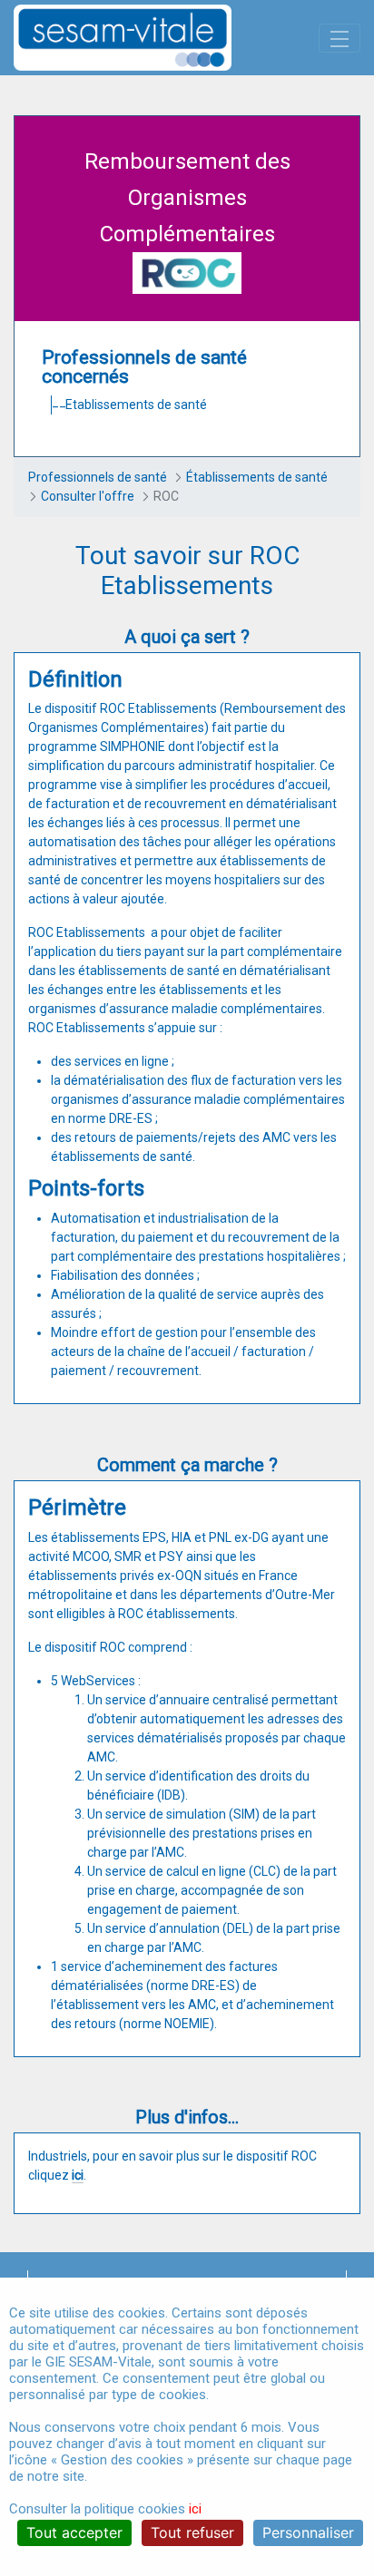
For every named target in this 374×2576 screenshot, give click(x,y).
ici (78, 2175)
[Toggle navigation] (340, 38)
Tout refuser (192, 2532)
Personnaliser (308, 2532)
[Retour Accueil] (154, 38)
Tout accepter (74, 2532)
